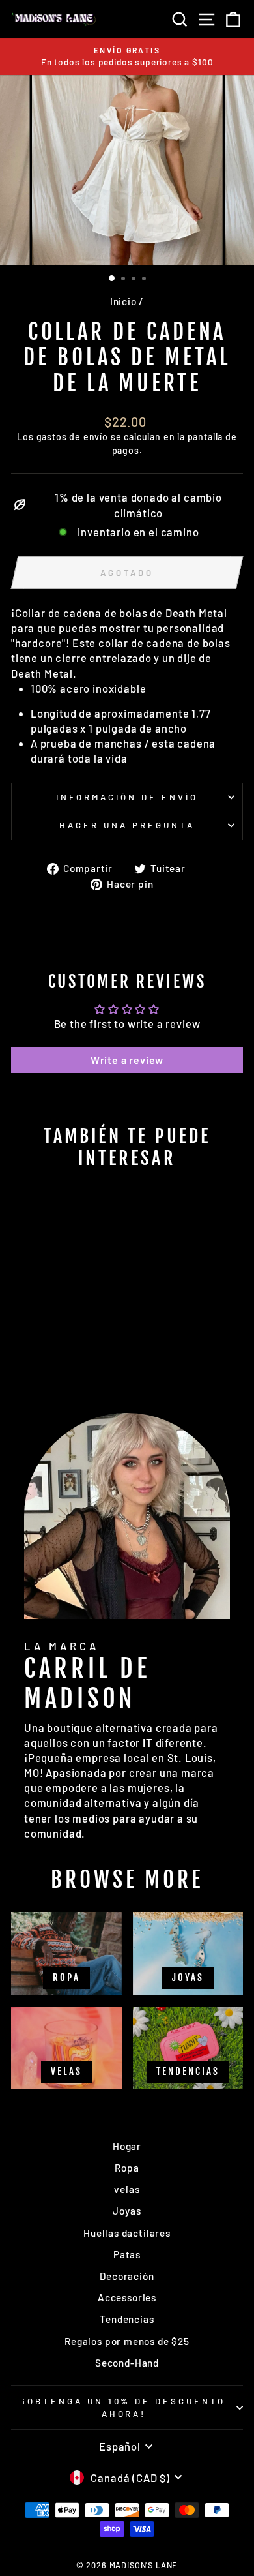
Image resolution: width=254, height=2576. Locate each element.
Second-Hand (127, 2363)
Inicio (123, 301)
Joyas (127, 2211)
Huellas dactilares (127, 2233)
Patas (127, 2254)
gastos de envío (72, 437)
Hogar (127, 2146)
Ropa (127, 2168)
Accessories (127, 2297)
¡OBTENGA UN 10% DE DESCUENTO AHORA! (124, 2407)
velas (127, 2189)
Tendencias (127, 2319)
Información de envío (127, 797)
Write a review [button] (127, 1060)
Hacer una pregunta (127, 825)
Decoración (127, 2276)
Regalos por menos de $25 (127, 2341)
